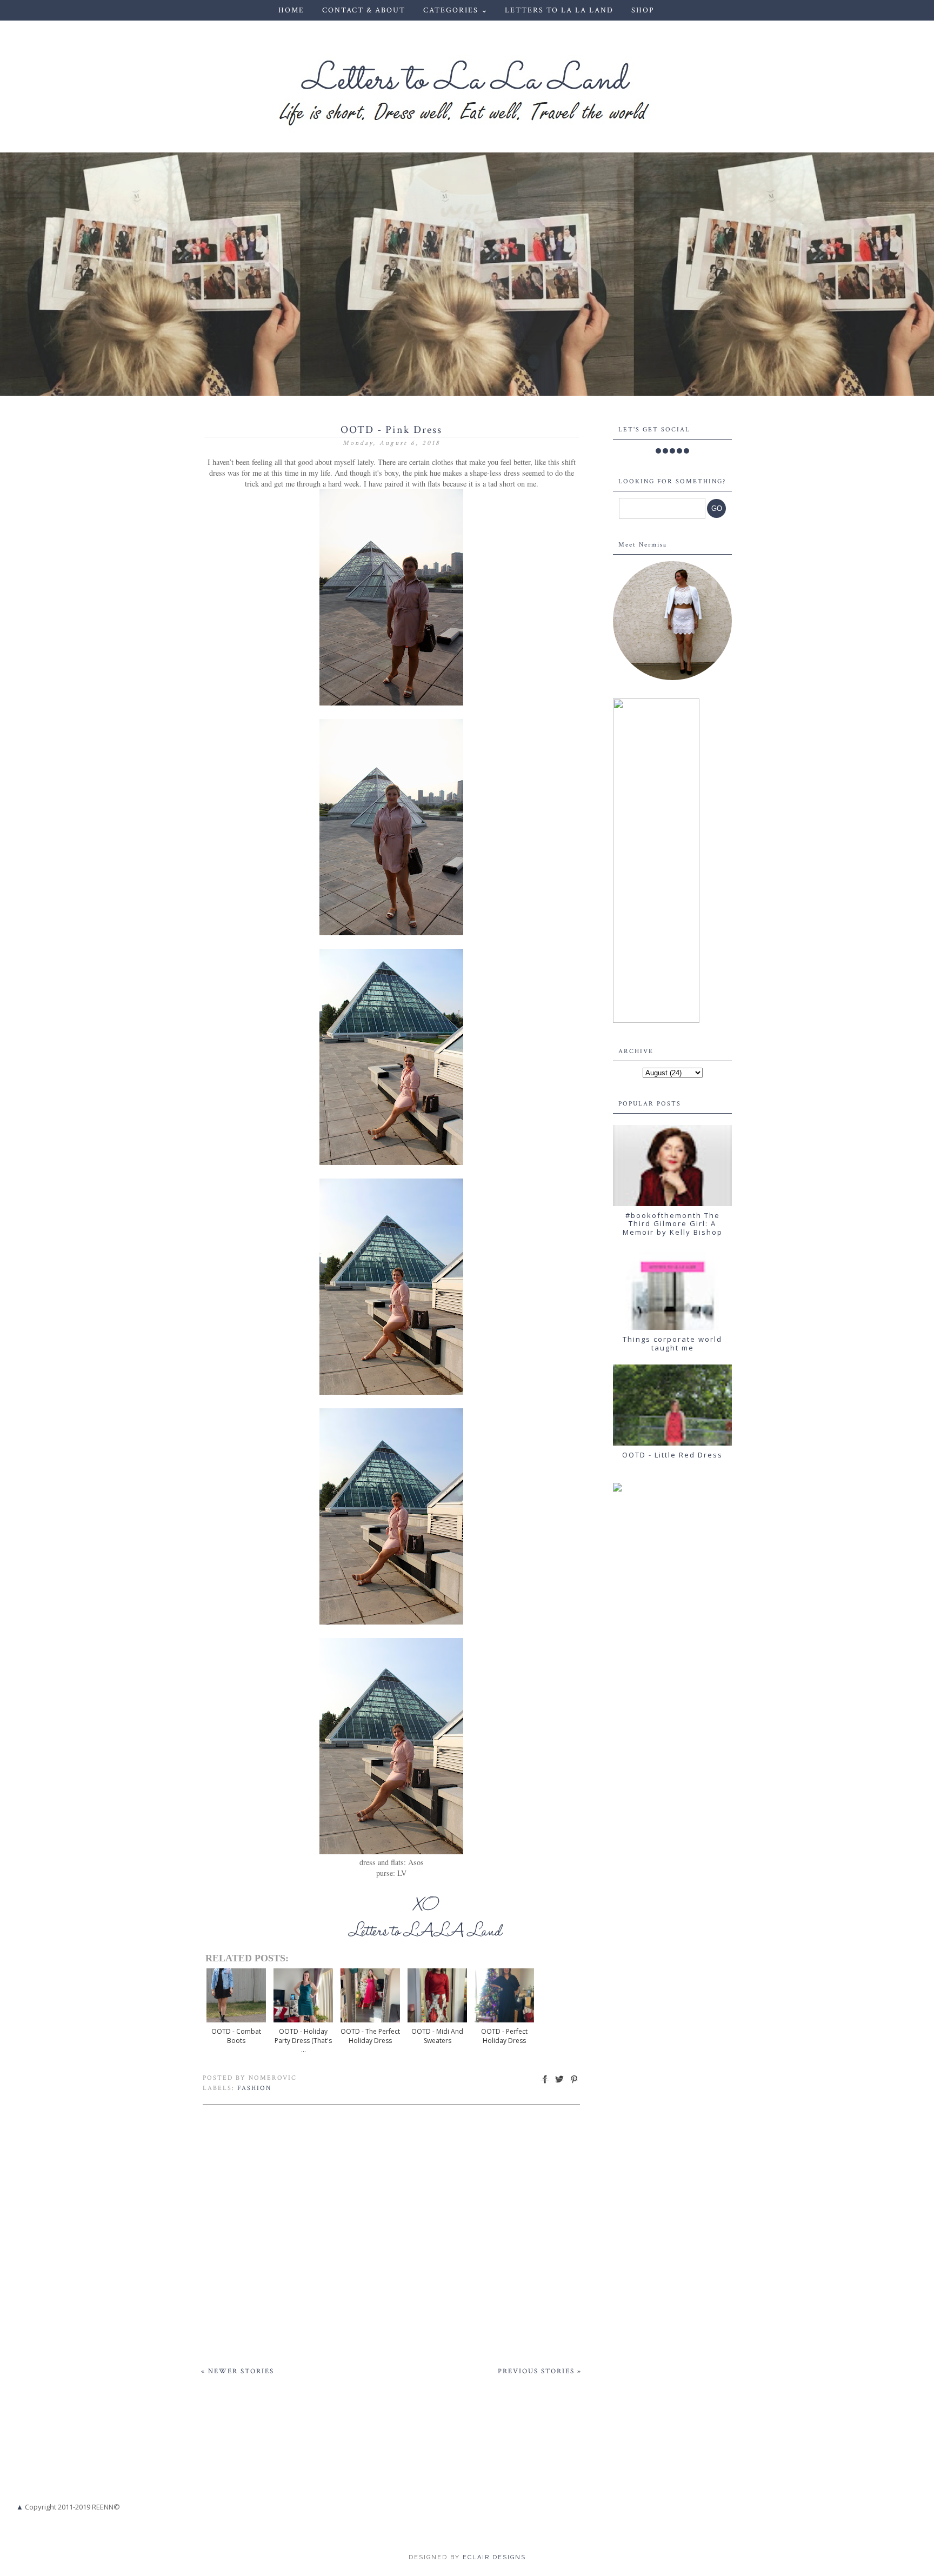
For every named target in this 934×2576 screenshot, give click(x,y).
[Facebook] (658, 451)
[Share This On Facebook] (545, 2083)
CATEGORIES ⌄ (456, 10)
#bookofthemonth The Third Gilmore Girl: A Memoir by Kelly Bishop (673, 1224)
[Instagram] (672, 451)
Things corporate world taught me (672, 1343)
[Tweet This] (559, 2083)
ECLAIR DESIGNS (493, 2557)
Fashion (254, 2088)
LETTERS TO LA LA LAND (559, 10)
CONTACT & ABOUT (364, 10)
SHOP (643, 10)
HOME (291, 10)
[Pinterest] (679, 451)
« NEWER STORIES (238, 2371)
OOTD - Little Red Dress (672, 1455)
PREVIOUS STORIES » (540, 2371)
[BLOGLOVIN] (686, 451)
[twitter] (665, 451)
